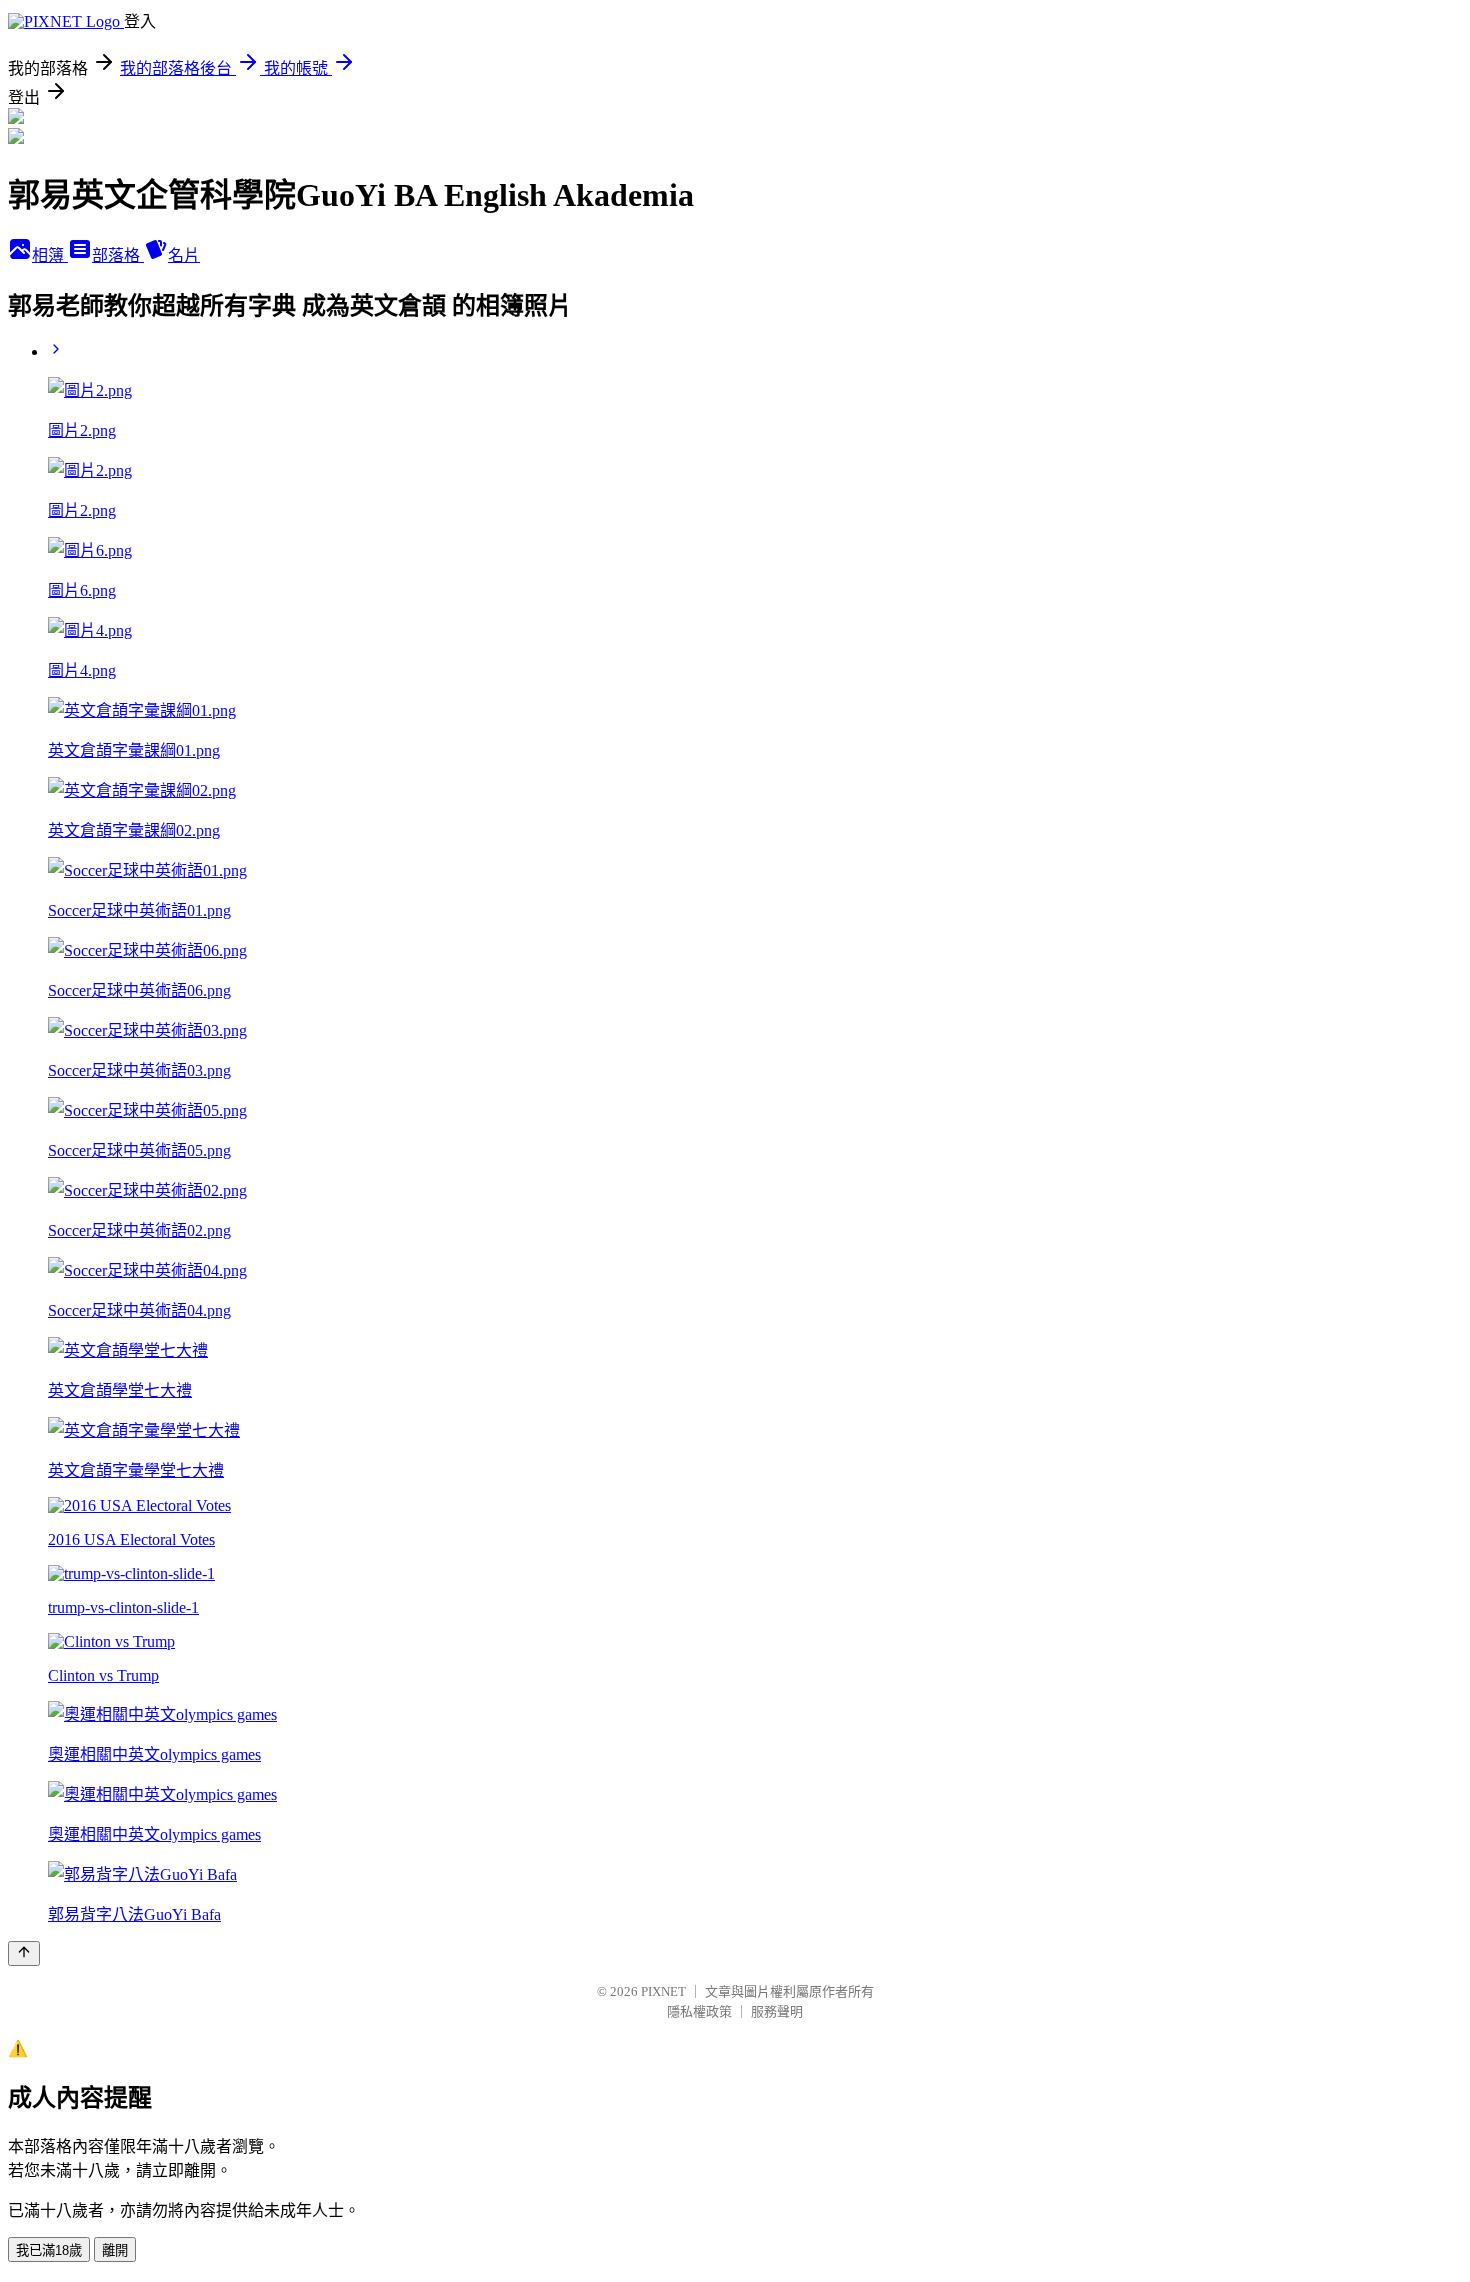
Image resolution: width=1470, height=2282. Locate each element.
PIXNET (663, 1991)
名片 (184, 255)
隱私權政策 (699, 2011)
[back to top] (24, 1953)
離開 (115, 2250)
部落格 (118, 255)
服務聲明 (777, 2011)
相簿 (50, 255)
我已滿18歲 (49, 2250)
